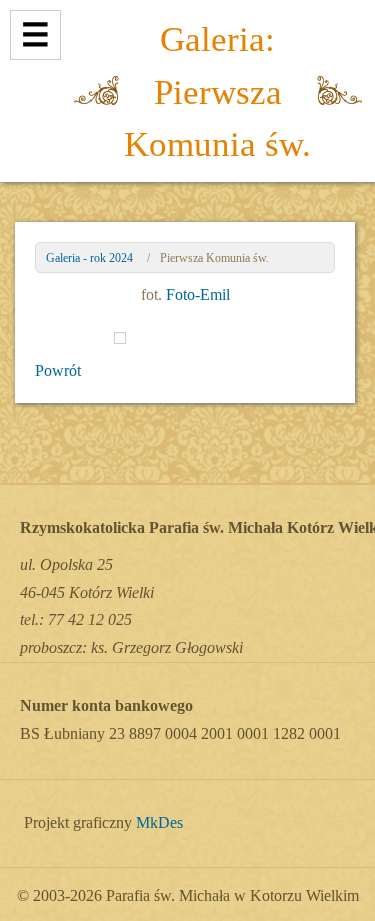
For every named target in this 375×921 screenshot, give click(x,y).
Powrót (58, 370)
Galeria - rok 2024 (89, 258)
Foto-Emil (198, 294)
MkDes (159, 823)
